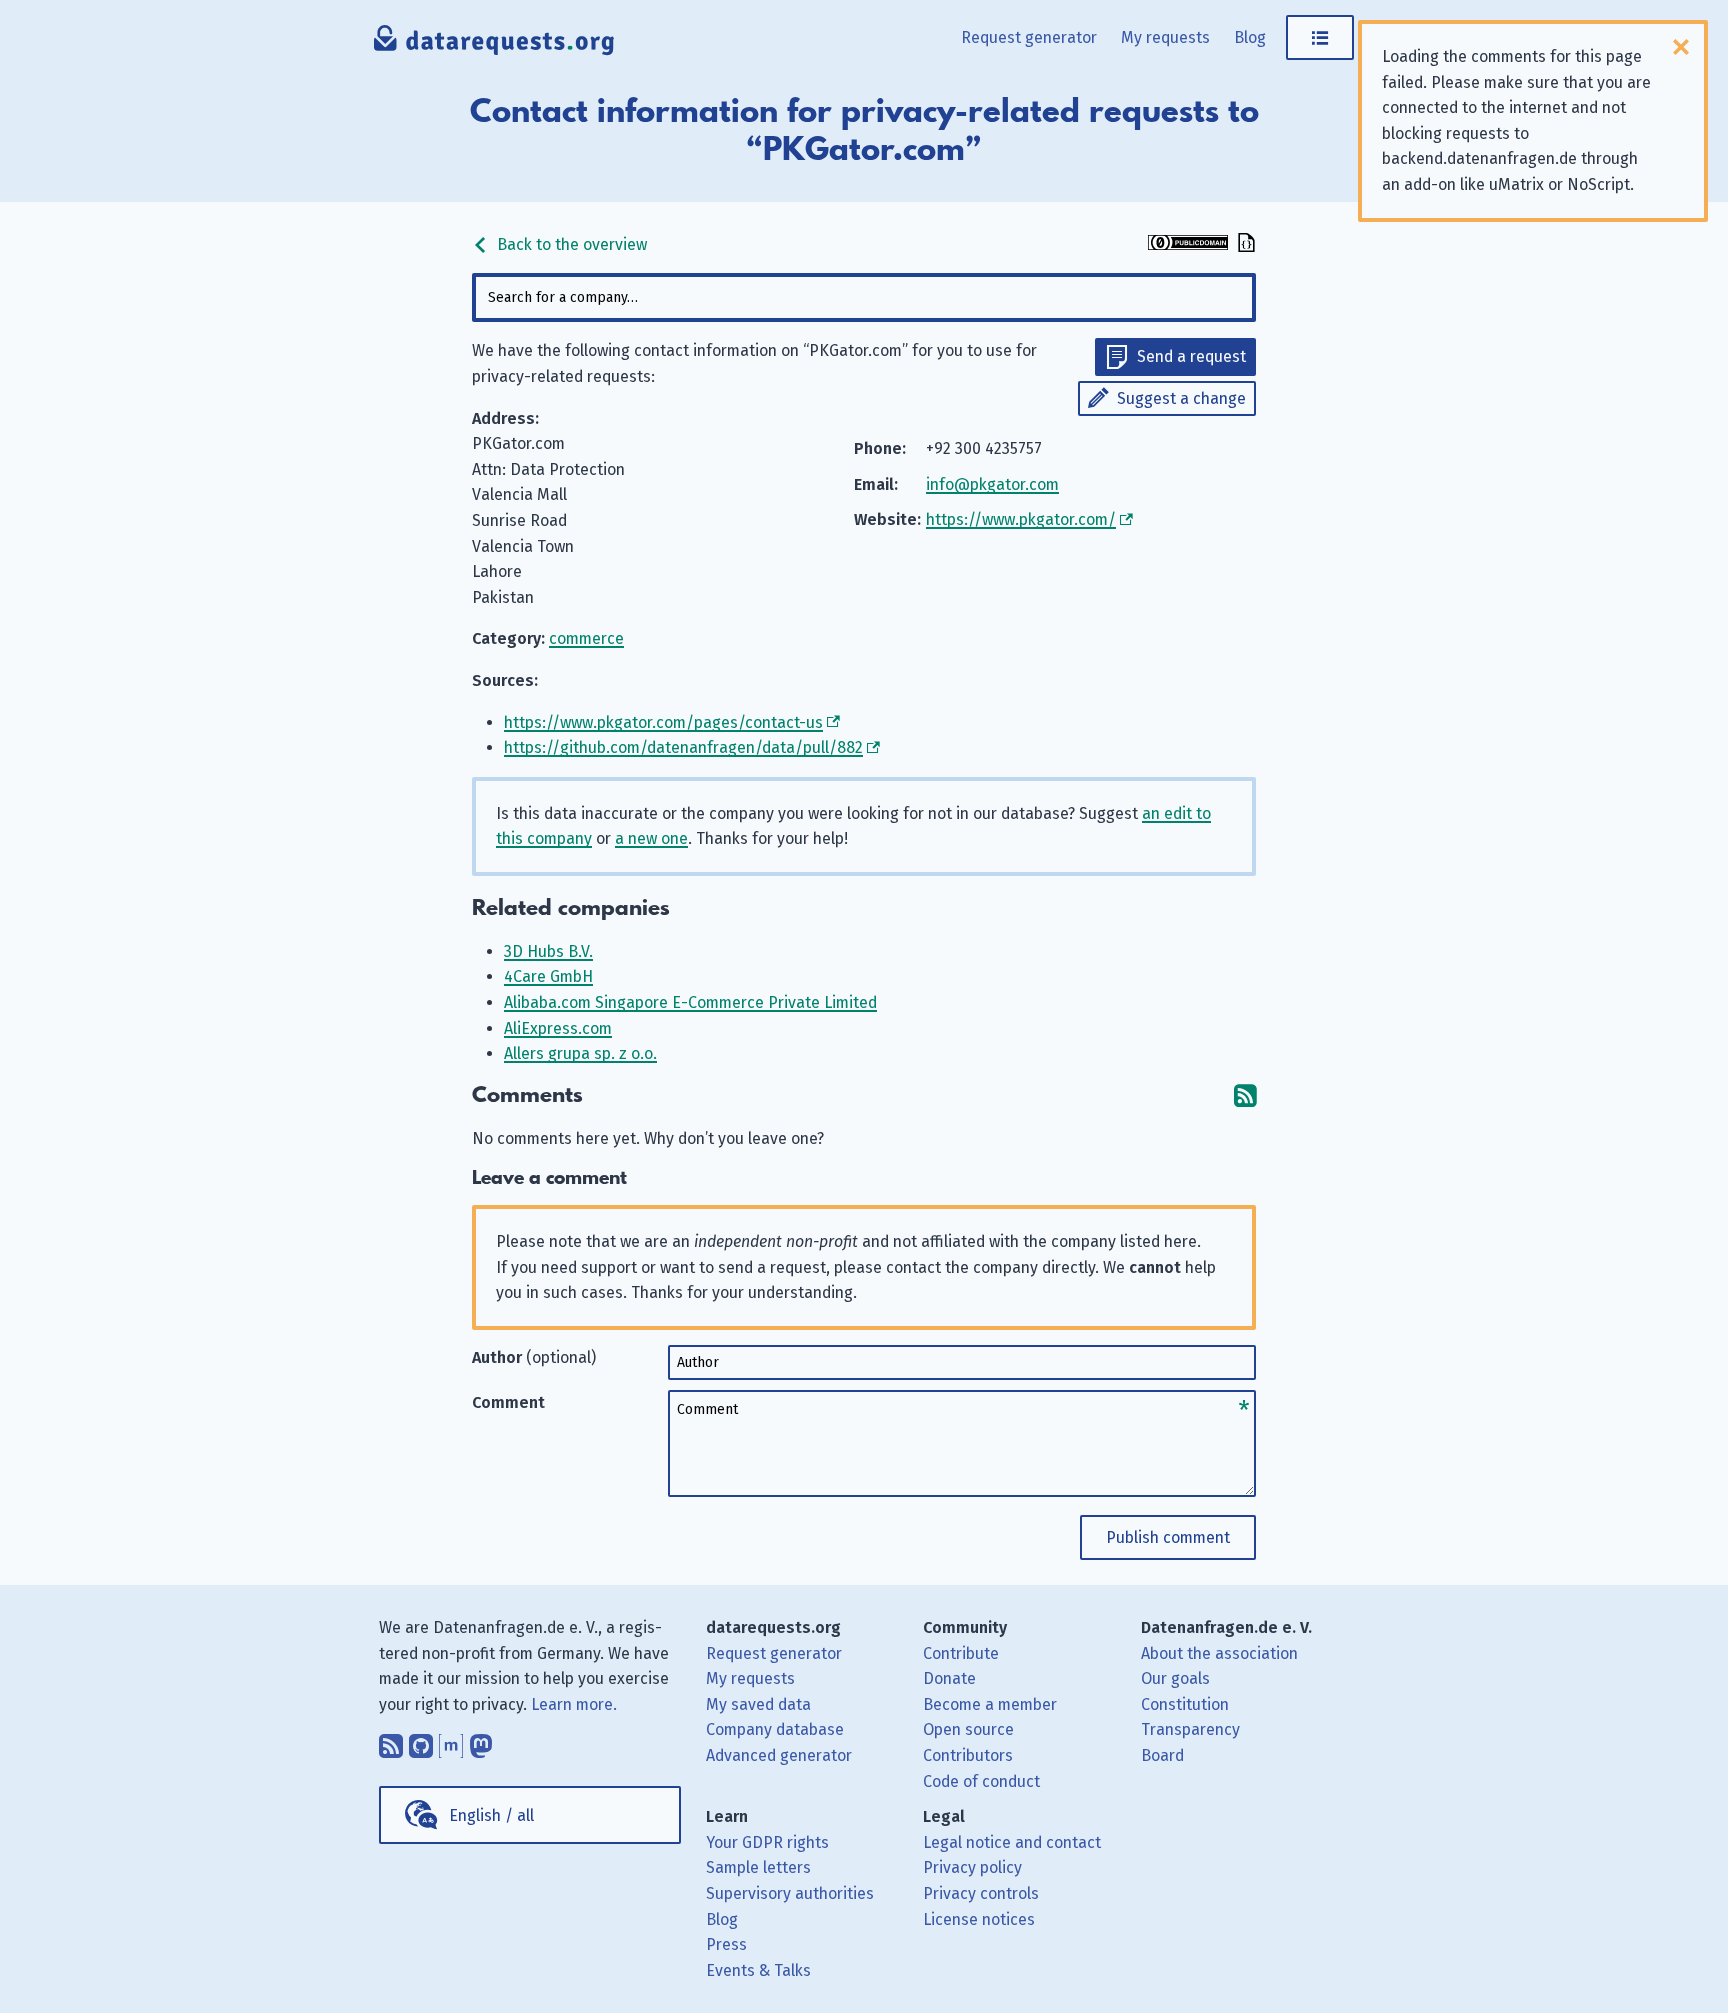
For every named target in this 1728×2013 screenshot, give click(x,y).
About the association (1219, 1653)
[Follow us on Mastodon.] (481, 1741)
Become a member (990, 1704)
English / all (491, 1815)
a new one (651, 838)
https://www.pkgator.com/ (1021, 519)
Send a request (1191, 356)
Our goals (1175, 1678)
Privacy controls (981, 1893)
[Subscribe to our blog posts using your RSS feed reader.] (391, 1741)
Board (1162, 1755)
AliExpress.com (558, 1028)
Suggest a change (1181, 398)
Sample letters (758, 1867)
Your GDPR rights (767, 1842)
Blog (1250, 37)
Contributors (968, 1755)
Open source (968, 1729)
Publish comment (1168, 1537)
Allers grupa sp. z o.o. (580, 1053)
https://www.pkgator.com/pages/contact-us (663, 722)
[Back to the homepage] (495, 45)
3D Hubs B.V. (548, 951)
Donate (949, 1678)
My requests (1165, 37)
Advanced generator (779, 1755)
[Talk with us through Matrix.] (451, 1741)
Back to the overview (570, 244)
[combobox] (864, 297)
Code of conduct (981, 1781)
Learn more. (574, 1704)
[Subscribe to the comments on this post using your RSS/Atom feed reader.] (1245, 1095)
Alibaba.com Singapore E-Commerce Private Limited (690, 1002)
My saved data (758, 1704)
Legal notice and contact (1012, 1842)
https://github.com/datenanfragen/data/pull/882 (683, 747)
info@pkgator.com (992, 484)
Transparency (1190, 1729)
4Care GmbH (548, 976)
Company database (775, 1729)
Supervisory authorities (790, 1893)
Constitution (1185, 1704)
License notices (979, 1919)
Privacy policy (972, 1867)
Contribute (961, 1653)
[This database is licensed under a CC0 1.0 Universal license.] (1188, 244)
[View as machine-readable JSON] (1244, 244)
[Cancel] (1681, 47)
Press (726, 1944)
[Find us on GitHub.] (421, 1741)
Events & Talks (758, 1970)
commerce (586, 638)
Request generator (1029, 37)
